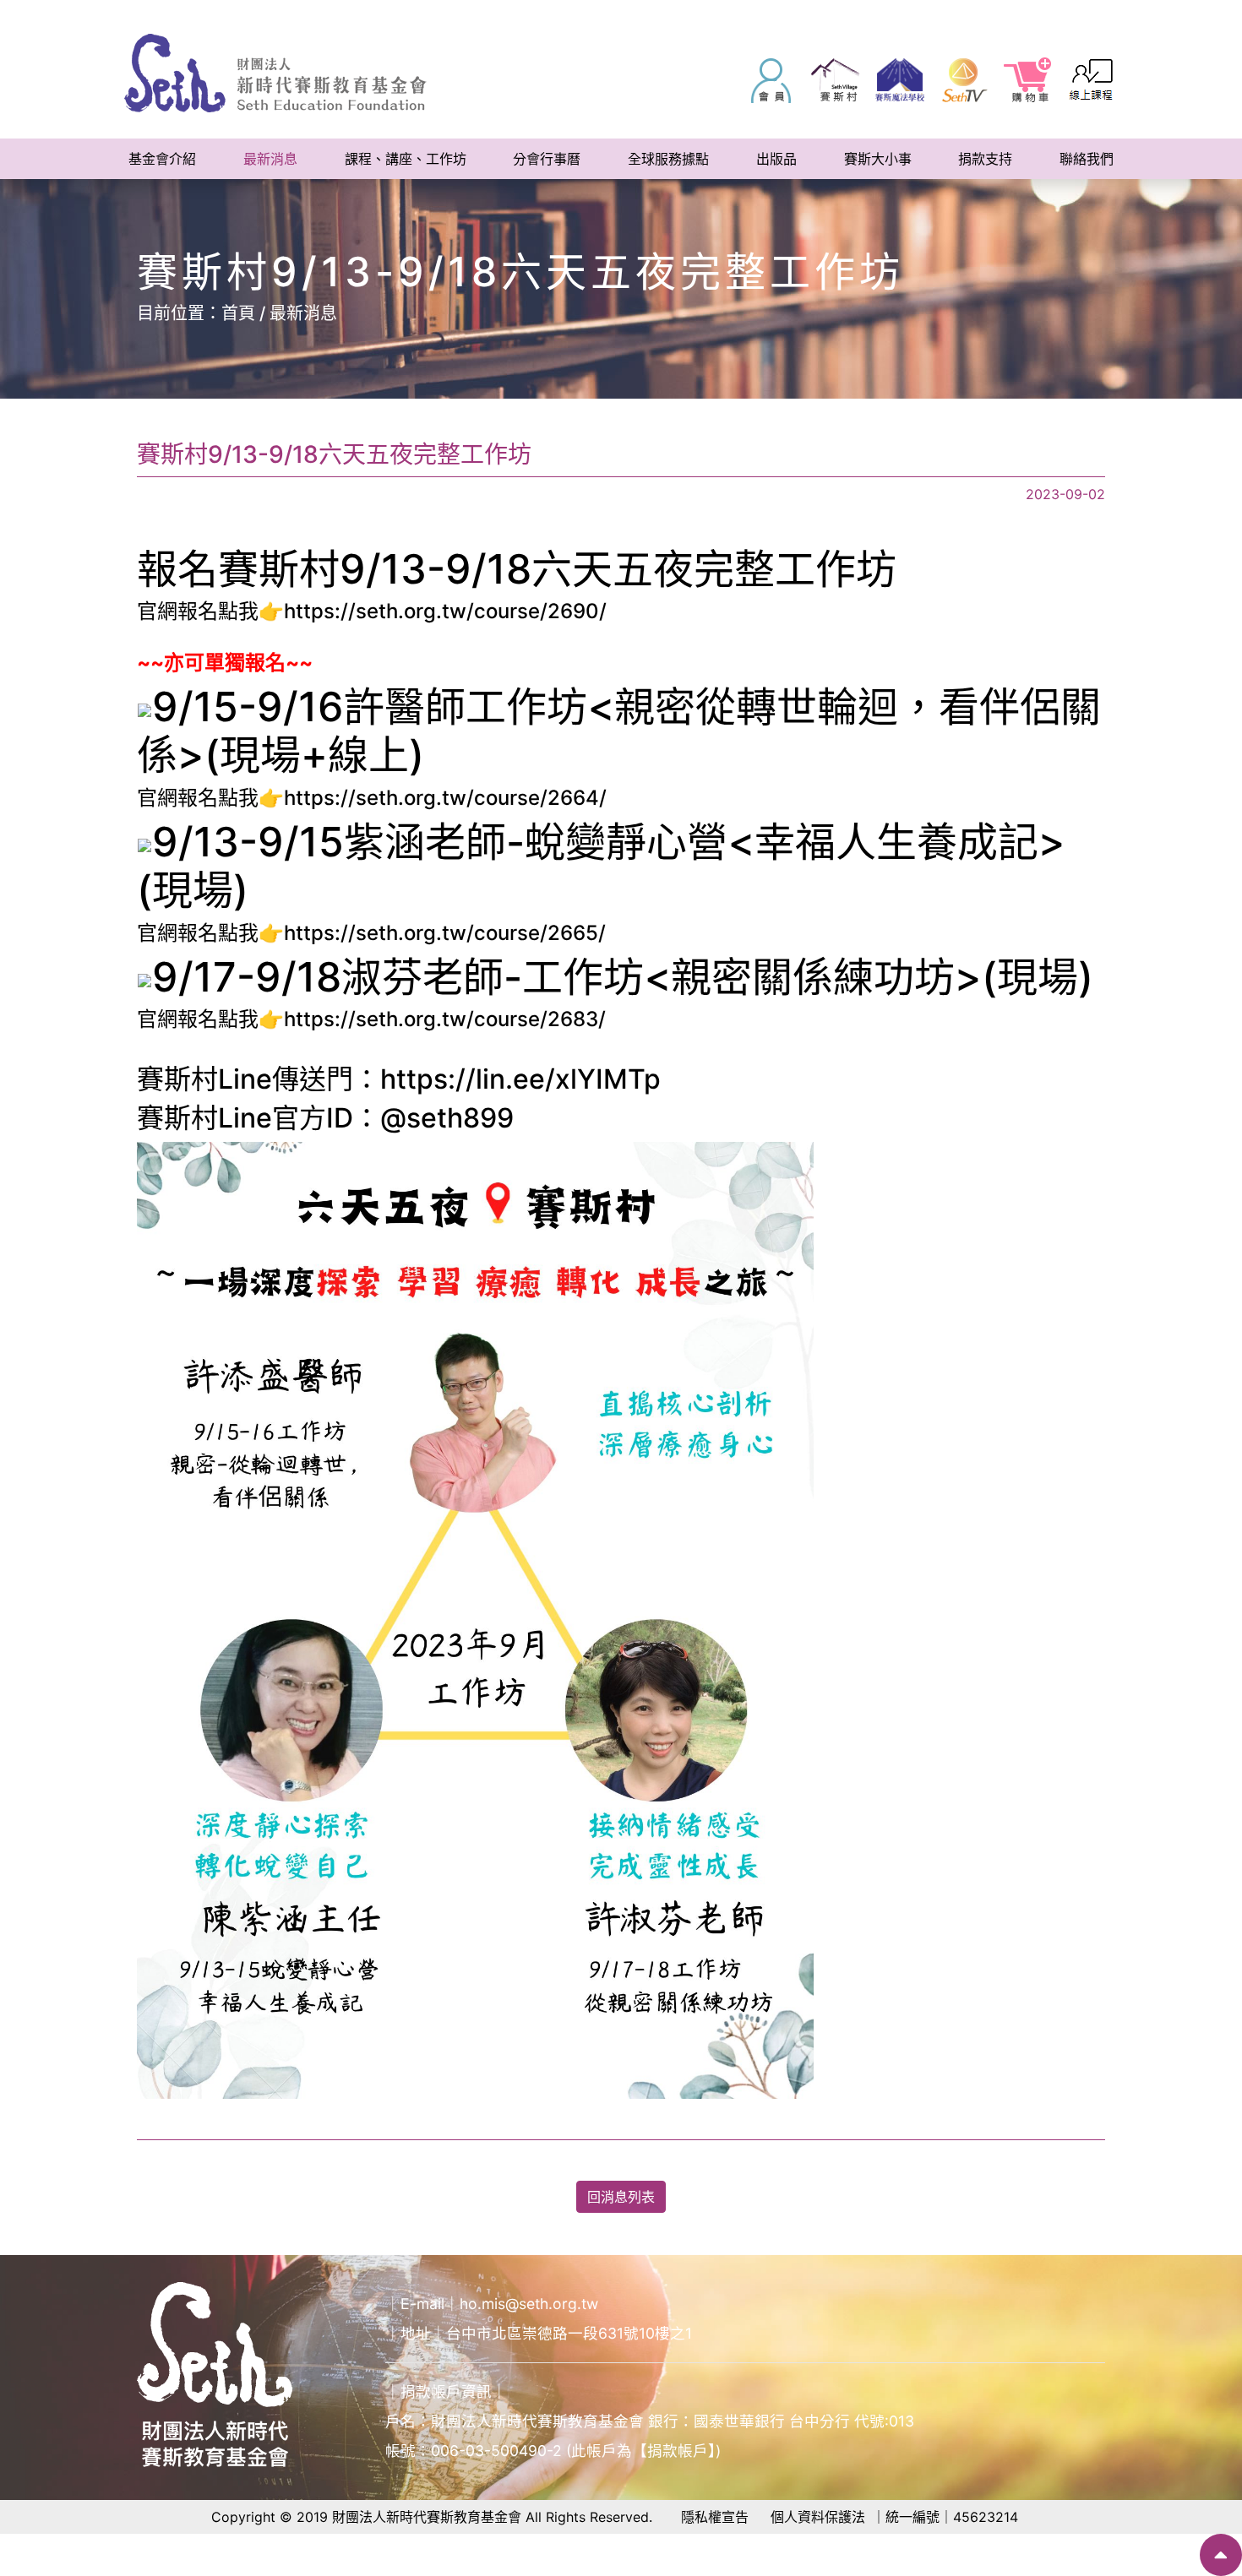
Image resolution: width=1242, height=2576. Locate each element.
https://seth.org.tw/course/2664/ (445, 798)
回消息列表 (621, 2197)
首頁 (238, 313)
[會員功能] (771, 80)
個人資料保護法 (818, 2517)
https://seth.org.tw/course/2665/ (445, 933)
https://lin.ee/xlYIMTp (520, 1079)
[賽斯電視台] (964, 80)
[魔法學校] (900, 80)
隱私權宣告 (715, 2517)
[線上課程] (1092, 80)
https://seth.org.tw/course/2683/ (445, 1019)
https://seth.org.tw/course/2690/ (445, 611)
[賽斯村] (836, 80)
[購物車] (1028, 80)
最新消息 (303, 313)
